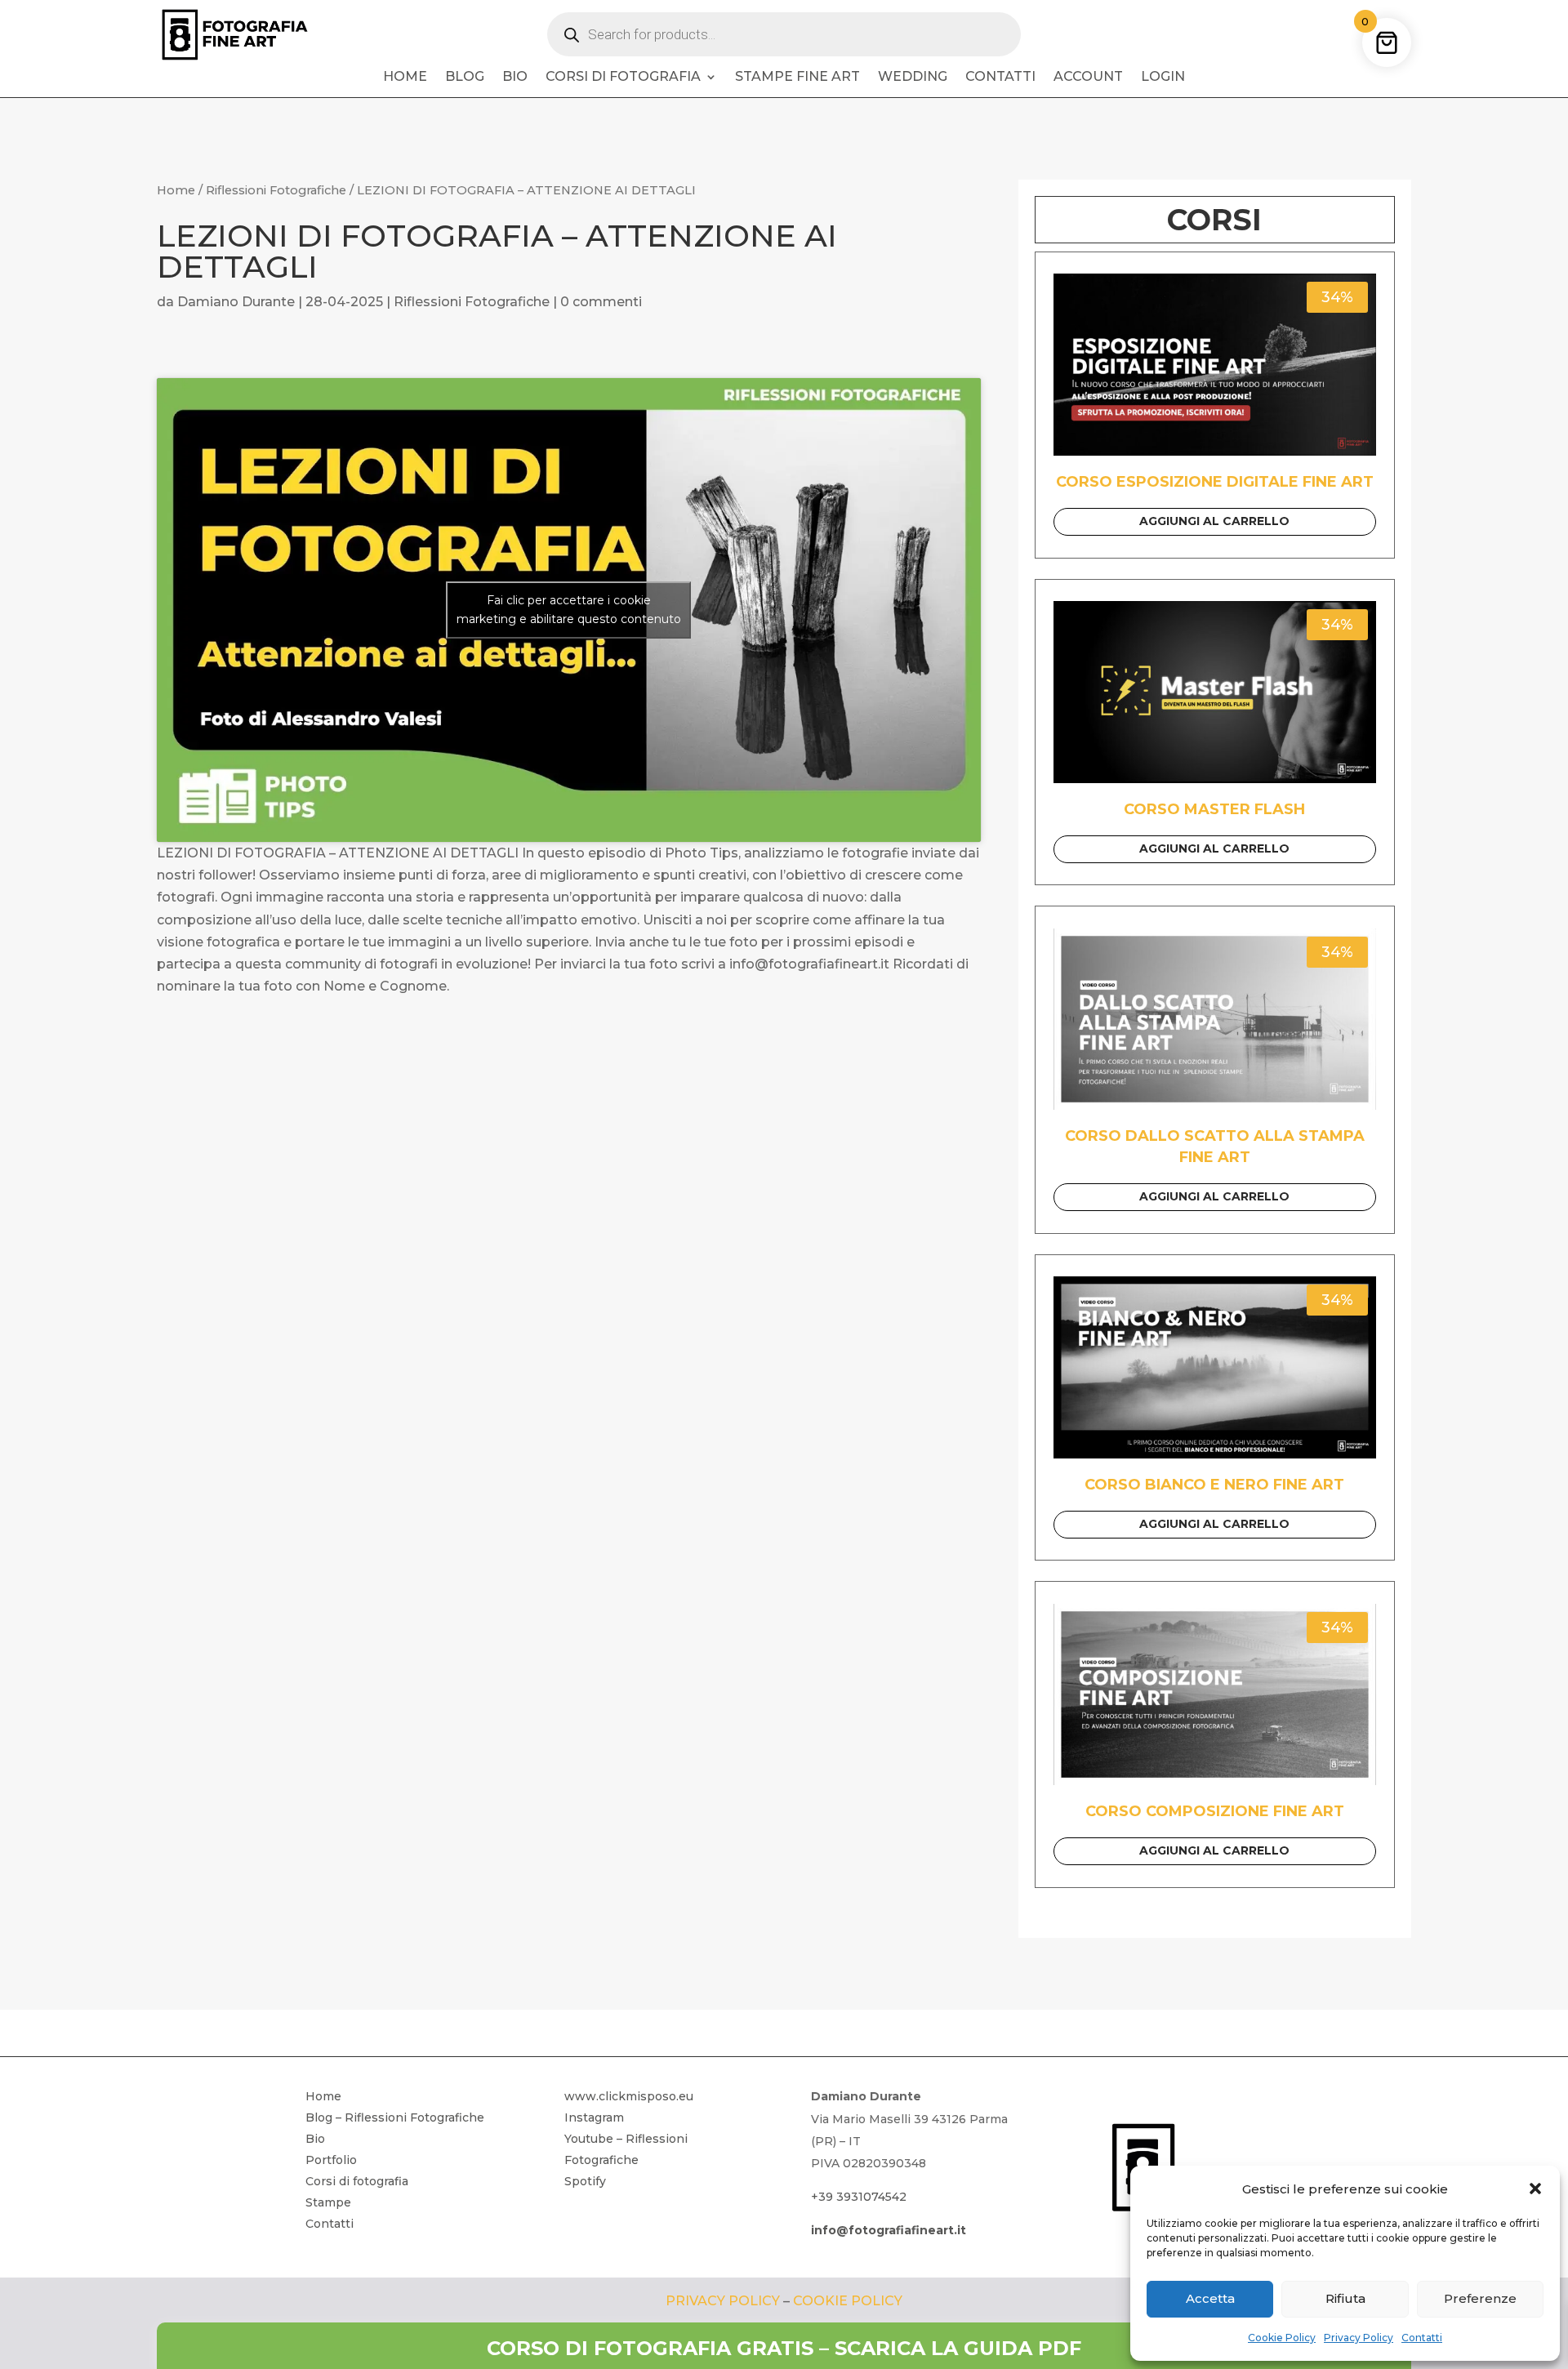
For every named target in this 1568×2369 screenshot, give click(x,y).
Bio (515, 78)
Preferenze (1480, 2298)
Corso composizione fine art (1215, 1811)
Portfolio (331, 2160)
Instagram (594, 2117)
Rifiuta (1345, 2298)
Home (405, 78)
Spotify (585, 2181)
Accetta (1210, 2298)
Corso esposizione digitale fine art (1215, 482)
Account (1088, 78)
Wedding (913, 78)
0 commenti (601, 302)
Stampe (328, 2202)
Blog (465, 78)
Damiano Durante (236, 302)
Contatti (1422, 2338)
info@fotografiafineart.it (889, 2230)
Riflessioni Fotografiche (276, 190)
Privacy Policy (1359, 2338)
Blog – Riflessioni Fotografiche (395, 2117)
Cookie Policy (1282, 2338)
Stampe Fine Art (797, 78)
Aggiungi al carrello (1214, 521)
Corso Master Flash (1214, 809)
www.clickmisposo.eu (629, 2096)
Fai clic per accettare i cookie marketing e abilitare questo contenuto (569, 610)
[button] (1535, 2189)
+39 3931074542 (859, 2197)
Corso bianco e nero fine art (1214, 1485)
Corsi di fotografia (623, 78)
